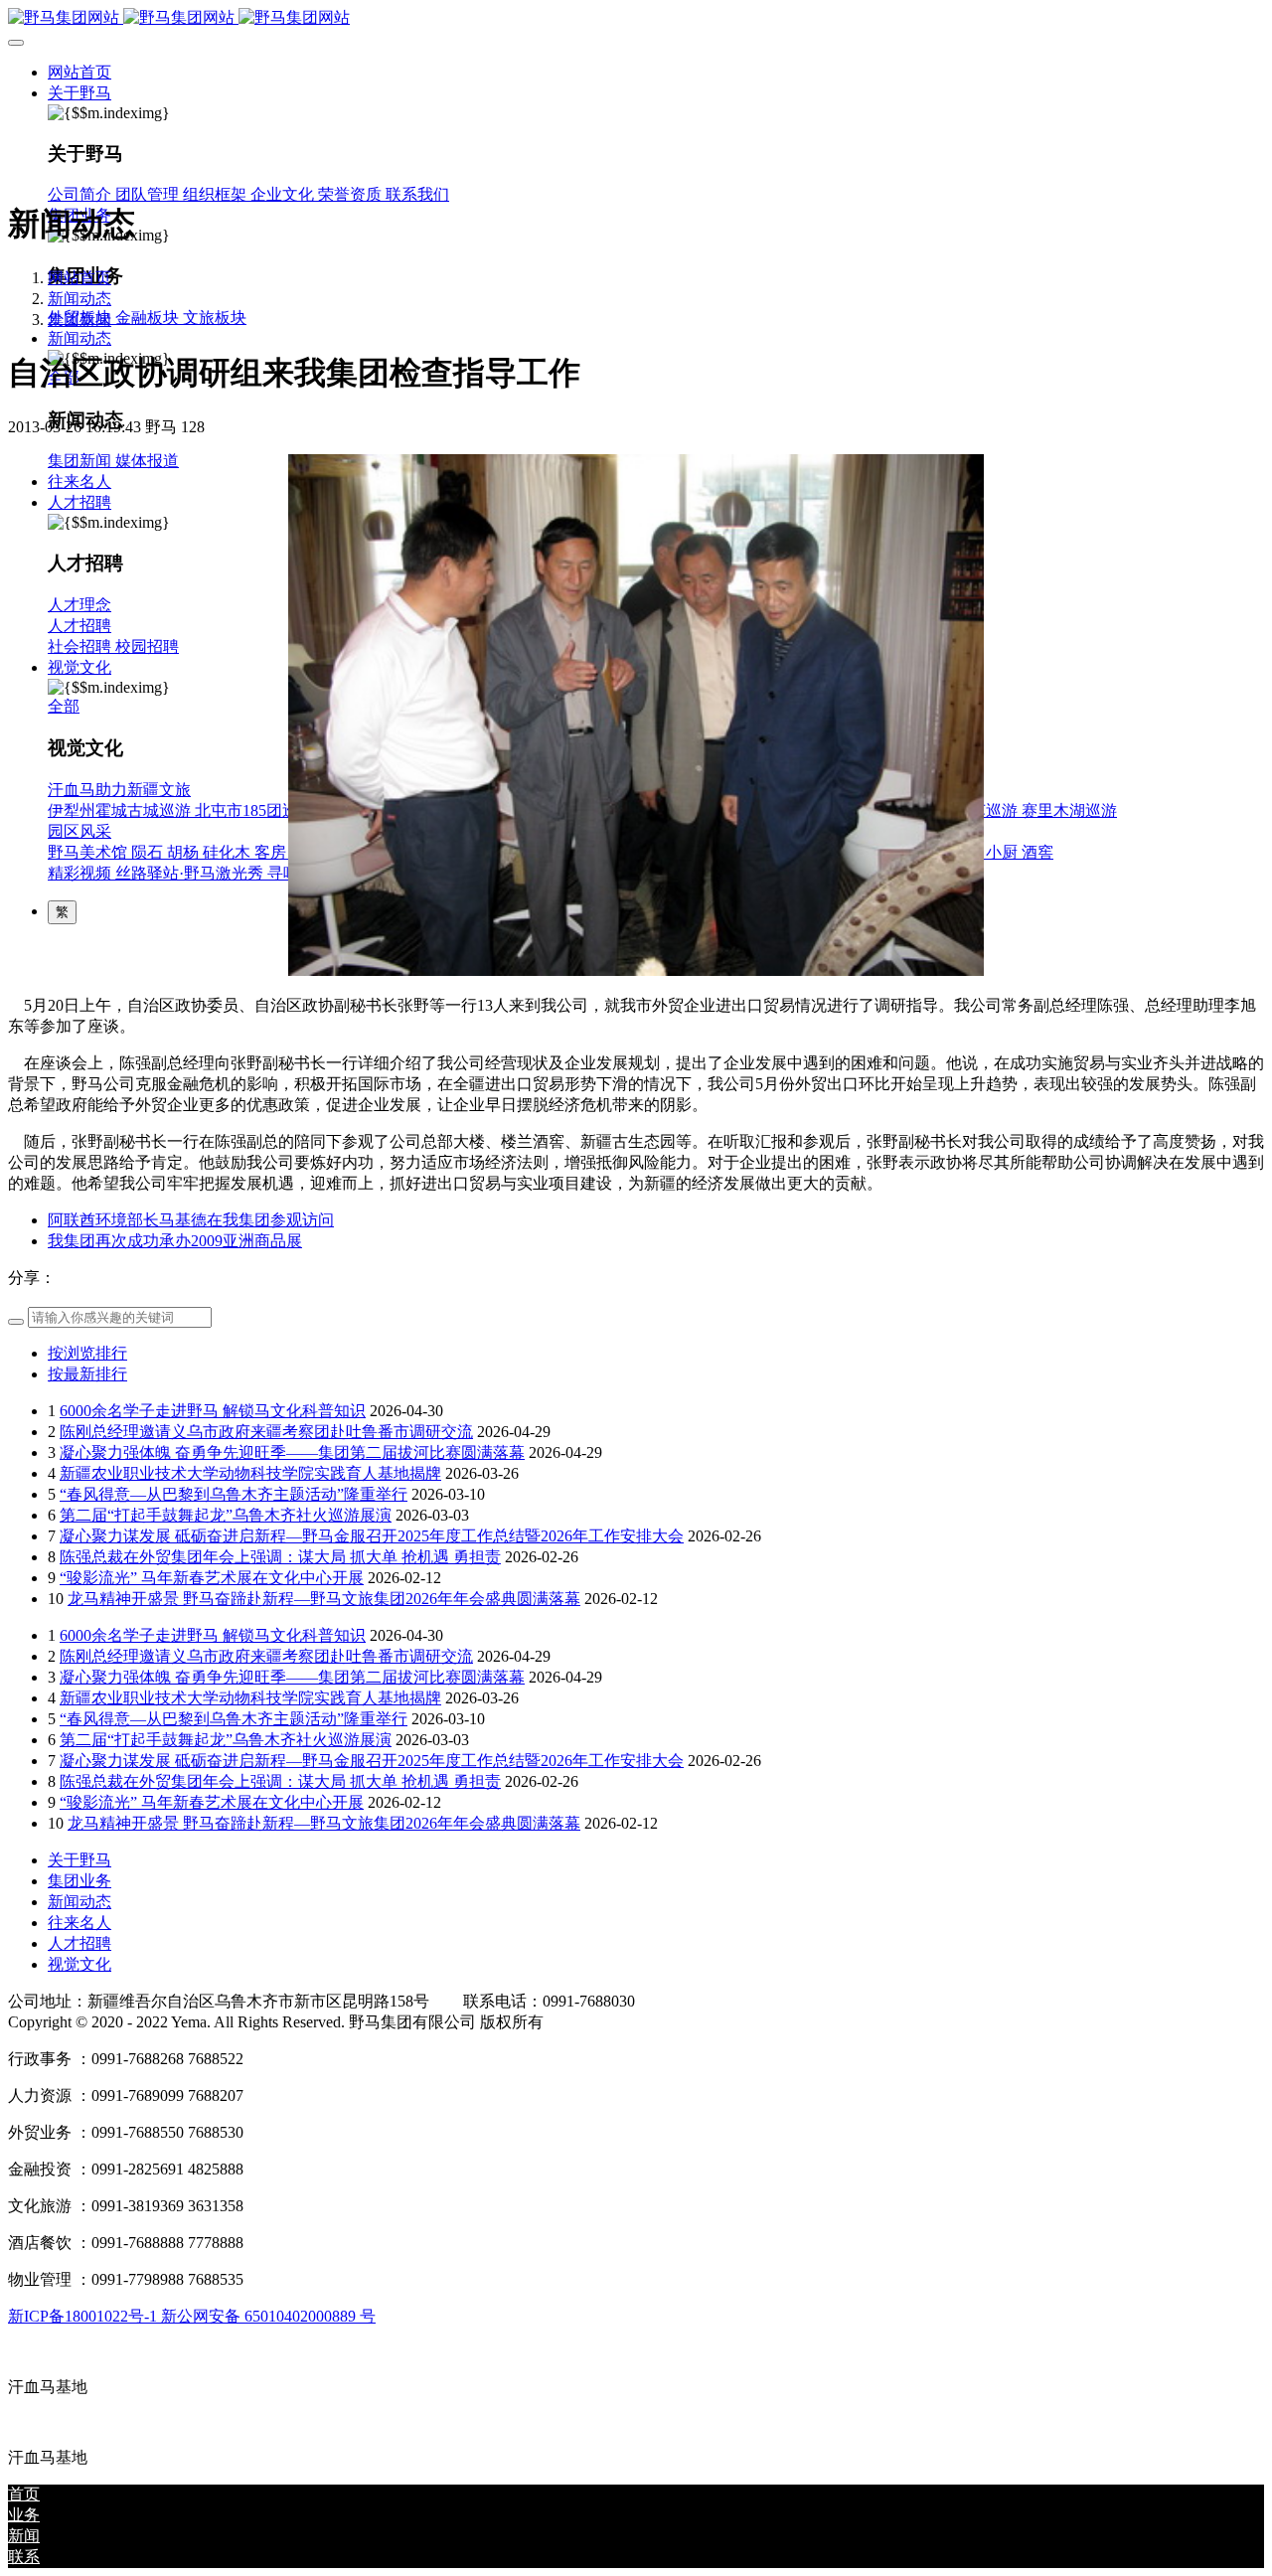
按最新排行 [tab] (87, 1374)
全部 (64, 706)
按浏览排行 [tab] (87, 1353)
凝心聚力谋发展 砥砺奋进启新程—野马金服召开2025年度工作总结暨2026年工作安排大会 (372, 1536)
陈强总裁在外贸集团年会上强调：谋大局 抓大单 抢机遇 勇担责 (280, 1557)
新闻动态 (79, 299)
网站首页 (79, 72)
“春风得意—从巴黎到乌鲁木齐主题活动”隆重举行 (234, 1494)
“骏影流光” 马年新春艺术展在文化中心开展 (212, 1578)
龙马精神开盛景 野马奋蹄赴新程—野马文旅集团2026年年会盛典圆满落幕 (324, 1599)
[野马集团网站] (636, 18)
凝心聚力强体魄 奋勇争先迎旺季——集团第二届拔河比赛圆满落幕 (292, 1452)
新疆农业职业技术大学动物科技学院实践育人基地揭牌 (250, 1473)
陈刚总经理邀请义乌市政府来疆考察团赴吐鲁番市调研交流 (266, 1432)
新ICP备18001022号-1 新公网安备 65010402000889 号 (192, 2316)
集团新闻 (79, 320)
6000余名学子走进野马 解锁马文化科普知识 (213, 1411)
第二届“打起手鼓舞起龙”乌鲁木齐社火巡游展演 (226, 1515)
